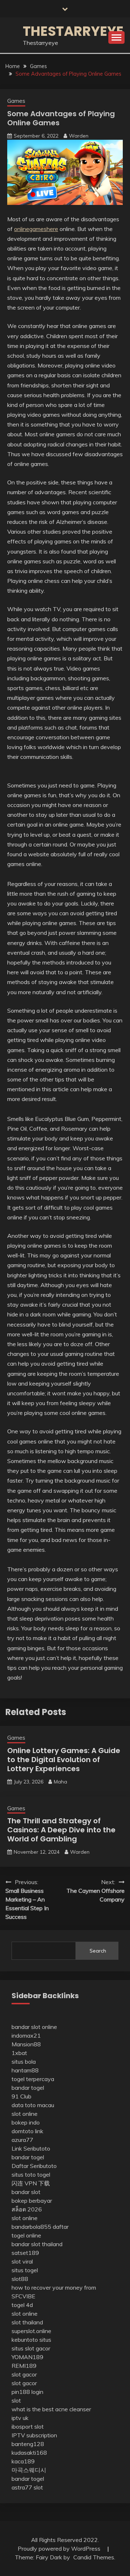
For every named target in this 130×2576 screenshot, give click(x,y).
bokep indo (26, 2122)
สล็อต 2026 (27, 2209)
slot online (25, 2114)
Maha (60, 1782)
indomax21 (26, 2035)
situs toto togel (31, 2174)
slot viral (22, 2261)
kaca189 (23, 2461)
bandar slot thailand (37, 2244)
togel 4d (22, 2305)
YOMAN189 (27, 2357)
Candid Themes (94, 2557)
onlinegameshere (36, 229)
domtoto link (27, 2131)
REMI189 (24, 2366)
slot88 (20, 2279)
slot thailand (27, 2322)
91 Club (21, 2096)
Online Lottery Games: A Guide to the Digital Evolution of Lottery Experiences (64, 1760)
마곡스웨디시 (29, 2470)
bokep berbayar (32, 2201)
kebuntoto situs (31, 2340)
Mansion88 (26, 2044)
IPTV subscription (34, 2435)
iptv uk (20, 2418)
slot (16, 2400)
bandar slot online (34, 2027)
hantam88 (25, 2070)
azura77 (22, 2140)
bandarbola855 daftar (40, 2227)
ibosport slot (28, 2426)
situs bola (24, 2062)
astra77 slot (27, 2487)
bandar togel (28, 2088)
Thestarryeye (73, 31)
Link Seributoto (31, 2148)
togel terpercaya (33, 2079)
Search (98, 1951)
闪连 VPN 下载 (31, 2183)
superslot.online (31, 2331)
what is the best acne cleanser (51, 2409)
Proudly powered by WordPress (60, 2548)
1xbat (19, 2053)
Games (16, 101)
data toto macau (33, 2105)
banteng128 (28, 2444)
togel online (26, 2235)
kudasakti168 (29, 2453)
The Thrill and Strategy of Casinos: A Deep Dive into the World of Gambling (61, 1830)
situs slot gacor (31, 2348)
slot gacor (24, 2374)
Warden (79, 136)
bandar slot (26, 2192)
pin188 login (27, 2392)
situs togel (25, 2270)
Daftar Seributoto (34, 2166)
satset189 (25, 2253)
